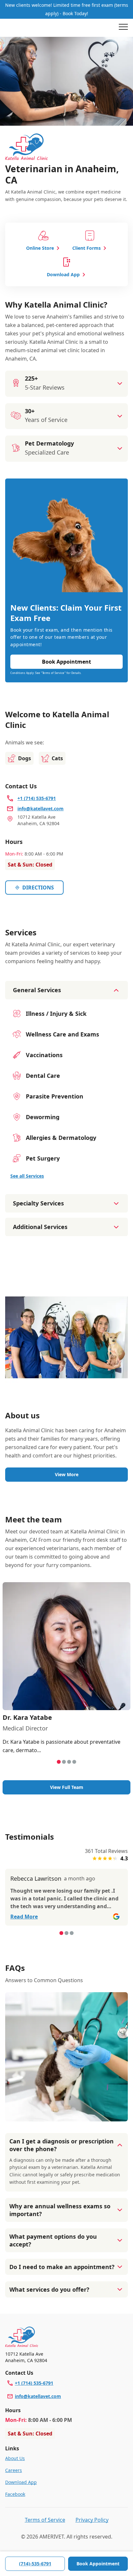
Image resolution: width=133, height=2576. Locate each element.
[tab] (59, 1762)
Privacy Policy (92, 2520)
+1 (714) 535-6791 (34, 2383)
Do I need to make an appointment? (62, 2267)
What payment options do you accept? (53, 2240)
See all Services (27, 1176)
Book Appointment (98, 2564)
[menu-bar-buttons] (123, 28)
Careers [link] (14, 2470)
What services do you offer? (49, 2289)
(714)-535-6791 (35, 2564)
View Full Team (67, 1787)
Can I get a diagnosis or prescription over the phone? (61, 2145)
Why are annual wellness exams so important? (60, 2210)
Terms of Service (45, 2520)
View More (67, 1474)
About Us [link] (15, 2458)
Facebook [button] (15, 2494)
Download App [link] (21, 2482)
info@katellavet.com (38, 2396)
